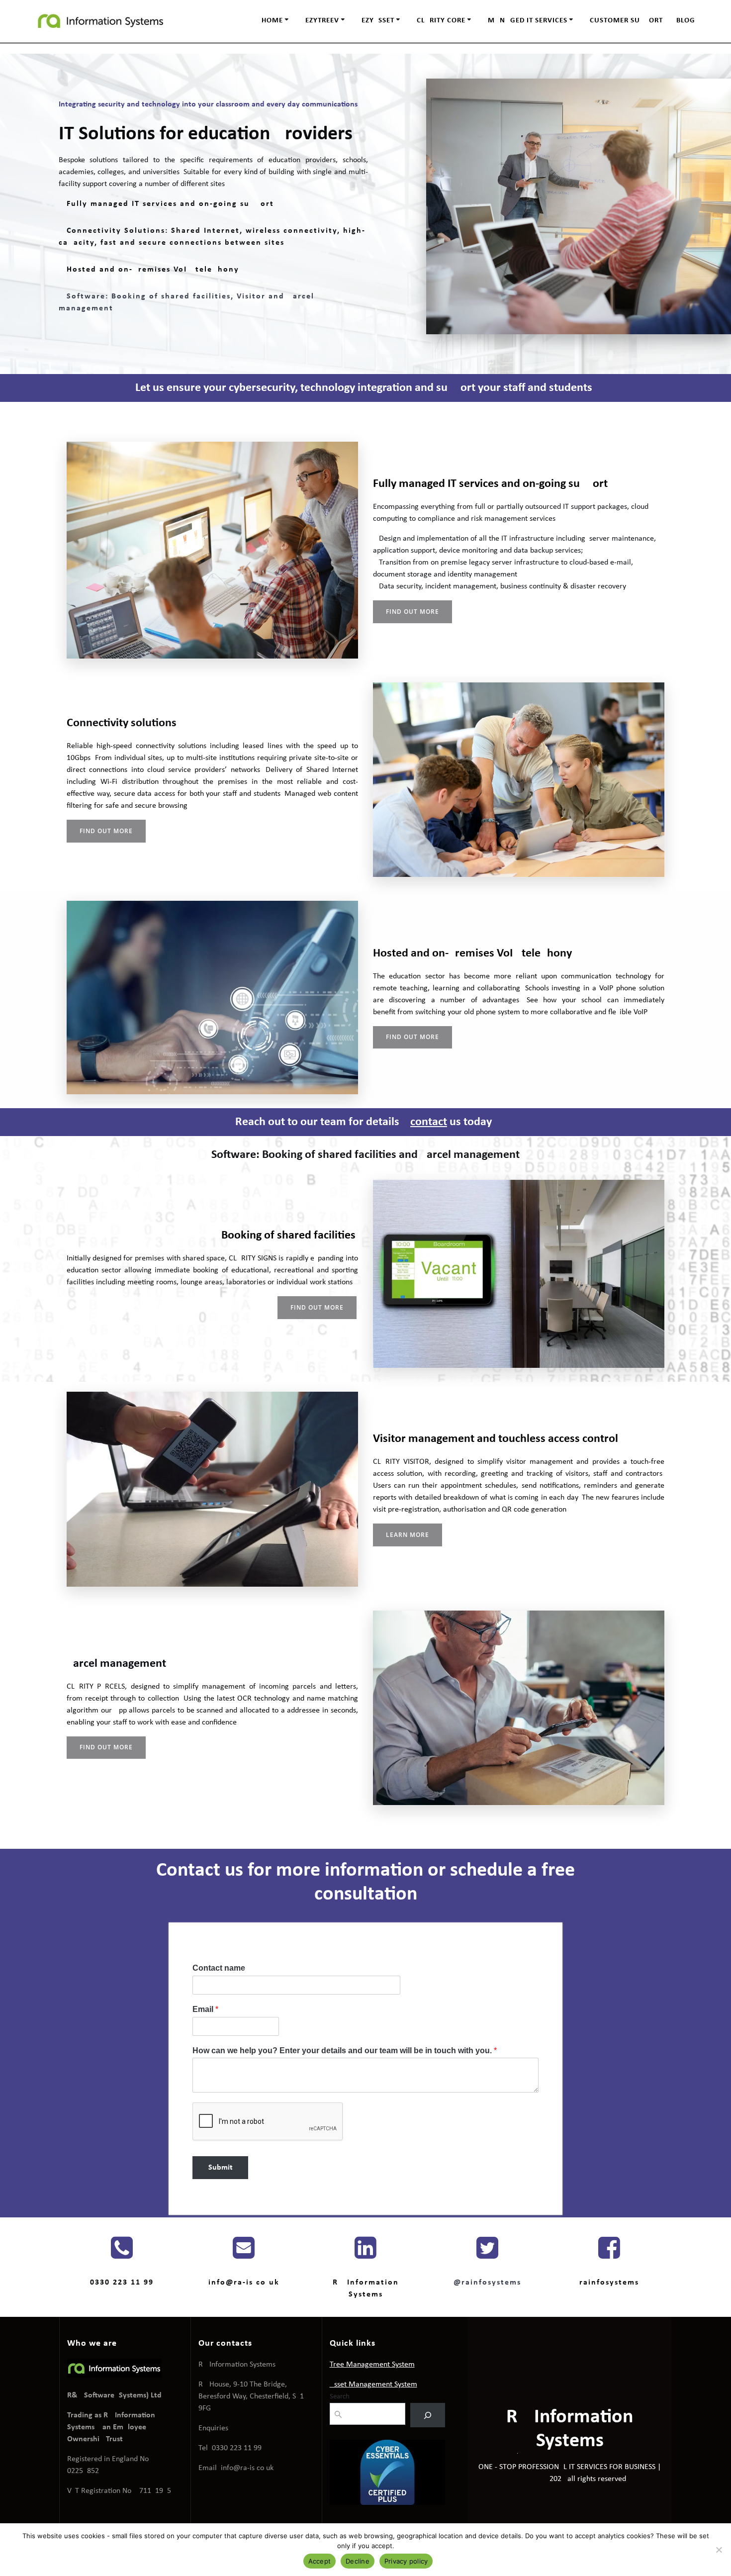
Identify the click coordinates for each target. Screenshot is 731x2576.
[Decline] (719, 2550)
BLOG (686, 21)
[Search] (428, 2415)
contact (429, 1122)
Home (272, 21)
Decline (358, 2561)
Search (340, 2397)
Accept (320, 2561)
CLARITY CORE (441, 21)
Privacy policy (406, 2561)
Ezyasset (378, 21)
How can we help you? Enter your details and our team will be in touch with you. (345, 2051)
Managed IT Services (528, 21)
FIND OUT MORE (412, 612)
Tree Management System (372, 2365)
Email (205, 2009)
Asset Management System (373, 2385)
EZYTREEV (322, 21)
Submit (221, 2168)
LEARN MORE (408, 1535)
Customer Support (626, 21)
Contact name (219, 1968)
